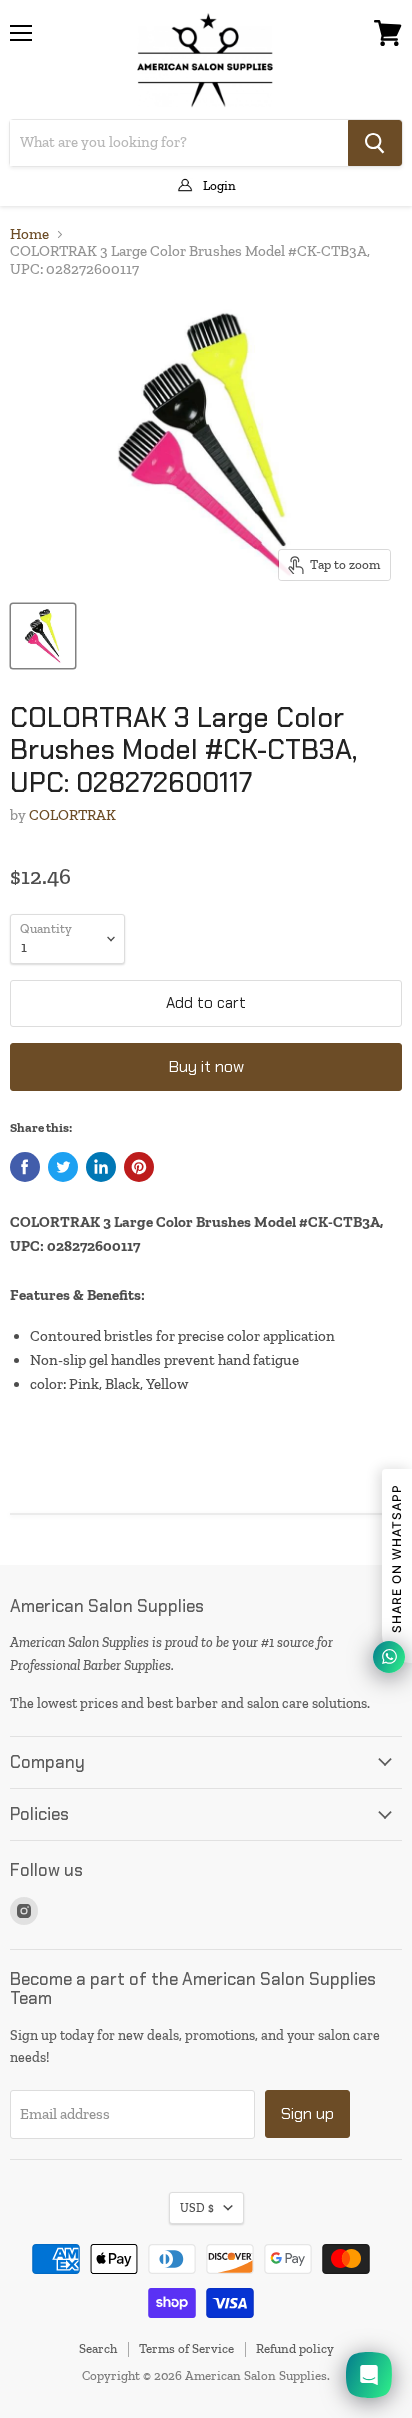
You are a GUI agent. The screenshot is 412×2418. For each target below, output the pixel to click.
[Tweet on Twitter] (63, 1167)
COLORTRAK (72, 815)
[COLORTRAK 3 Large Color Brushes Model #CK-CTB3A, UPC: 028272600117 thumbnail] (43, 636)
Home (29, 234)
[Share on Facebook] (25, 1167)
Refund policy (295, 2348)
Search (98, 2348)
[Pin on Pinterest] (139, 1167)
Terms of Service (186, 2348)
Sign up (307, 2113)
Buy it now (206, 1066)
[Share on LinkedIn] (101, 1167)
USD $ (197, 2208)
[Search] (375, 143)
